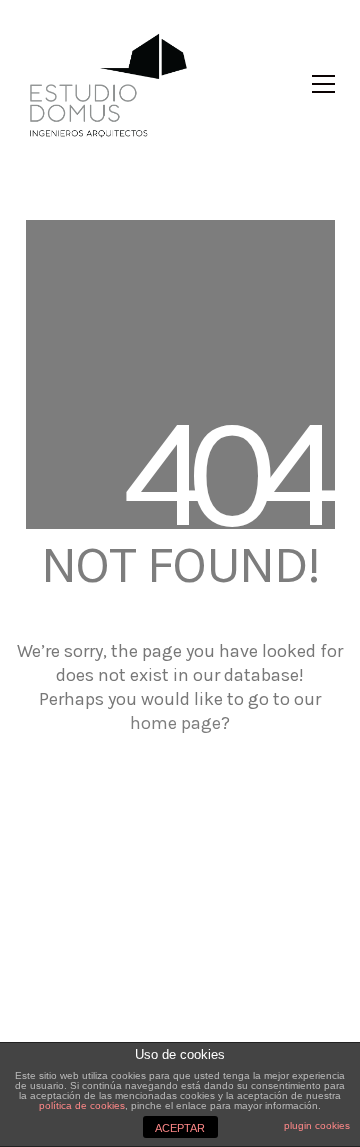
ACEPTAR (180, 1128)
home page (175, 723)
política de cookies (82, 1105)
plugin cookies (317, 1125)
